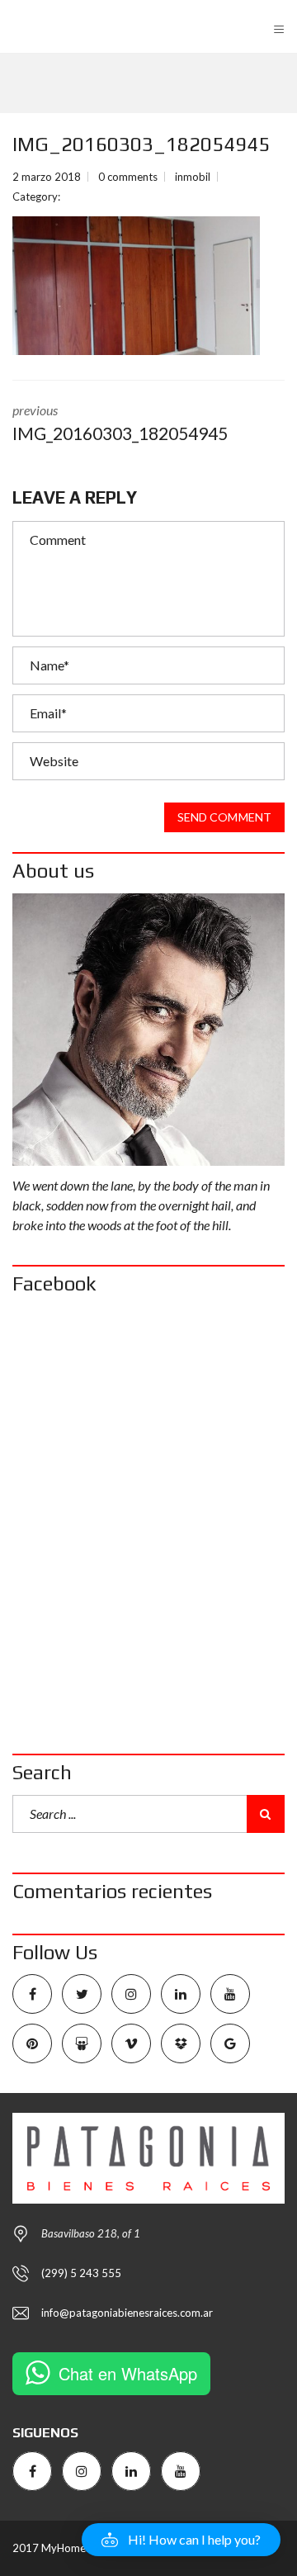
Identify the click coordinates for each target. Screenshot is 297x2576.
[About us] (148, 1030)
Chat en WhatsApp (128, 2373)
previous (120, 423)
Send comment (224, 817)
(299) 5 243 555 (81, 2273)
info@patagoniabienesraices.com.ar (127, 2313)
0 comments (128, 177)
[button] (181, 2540)
